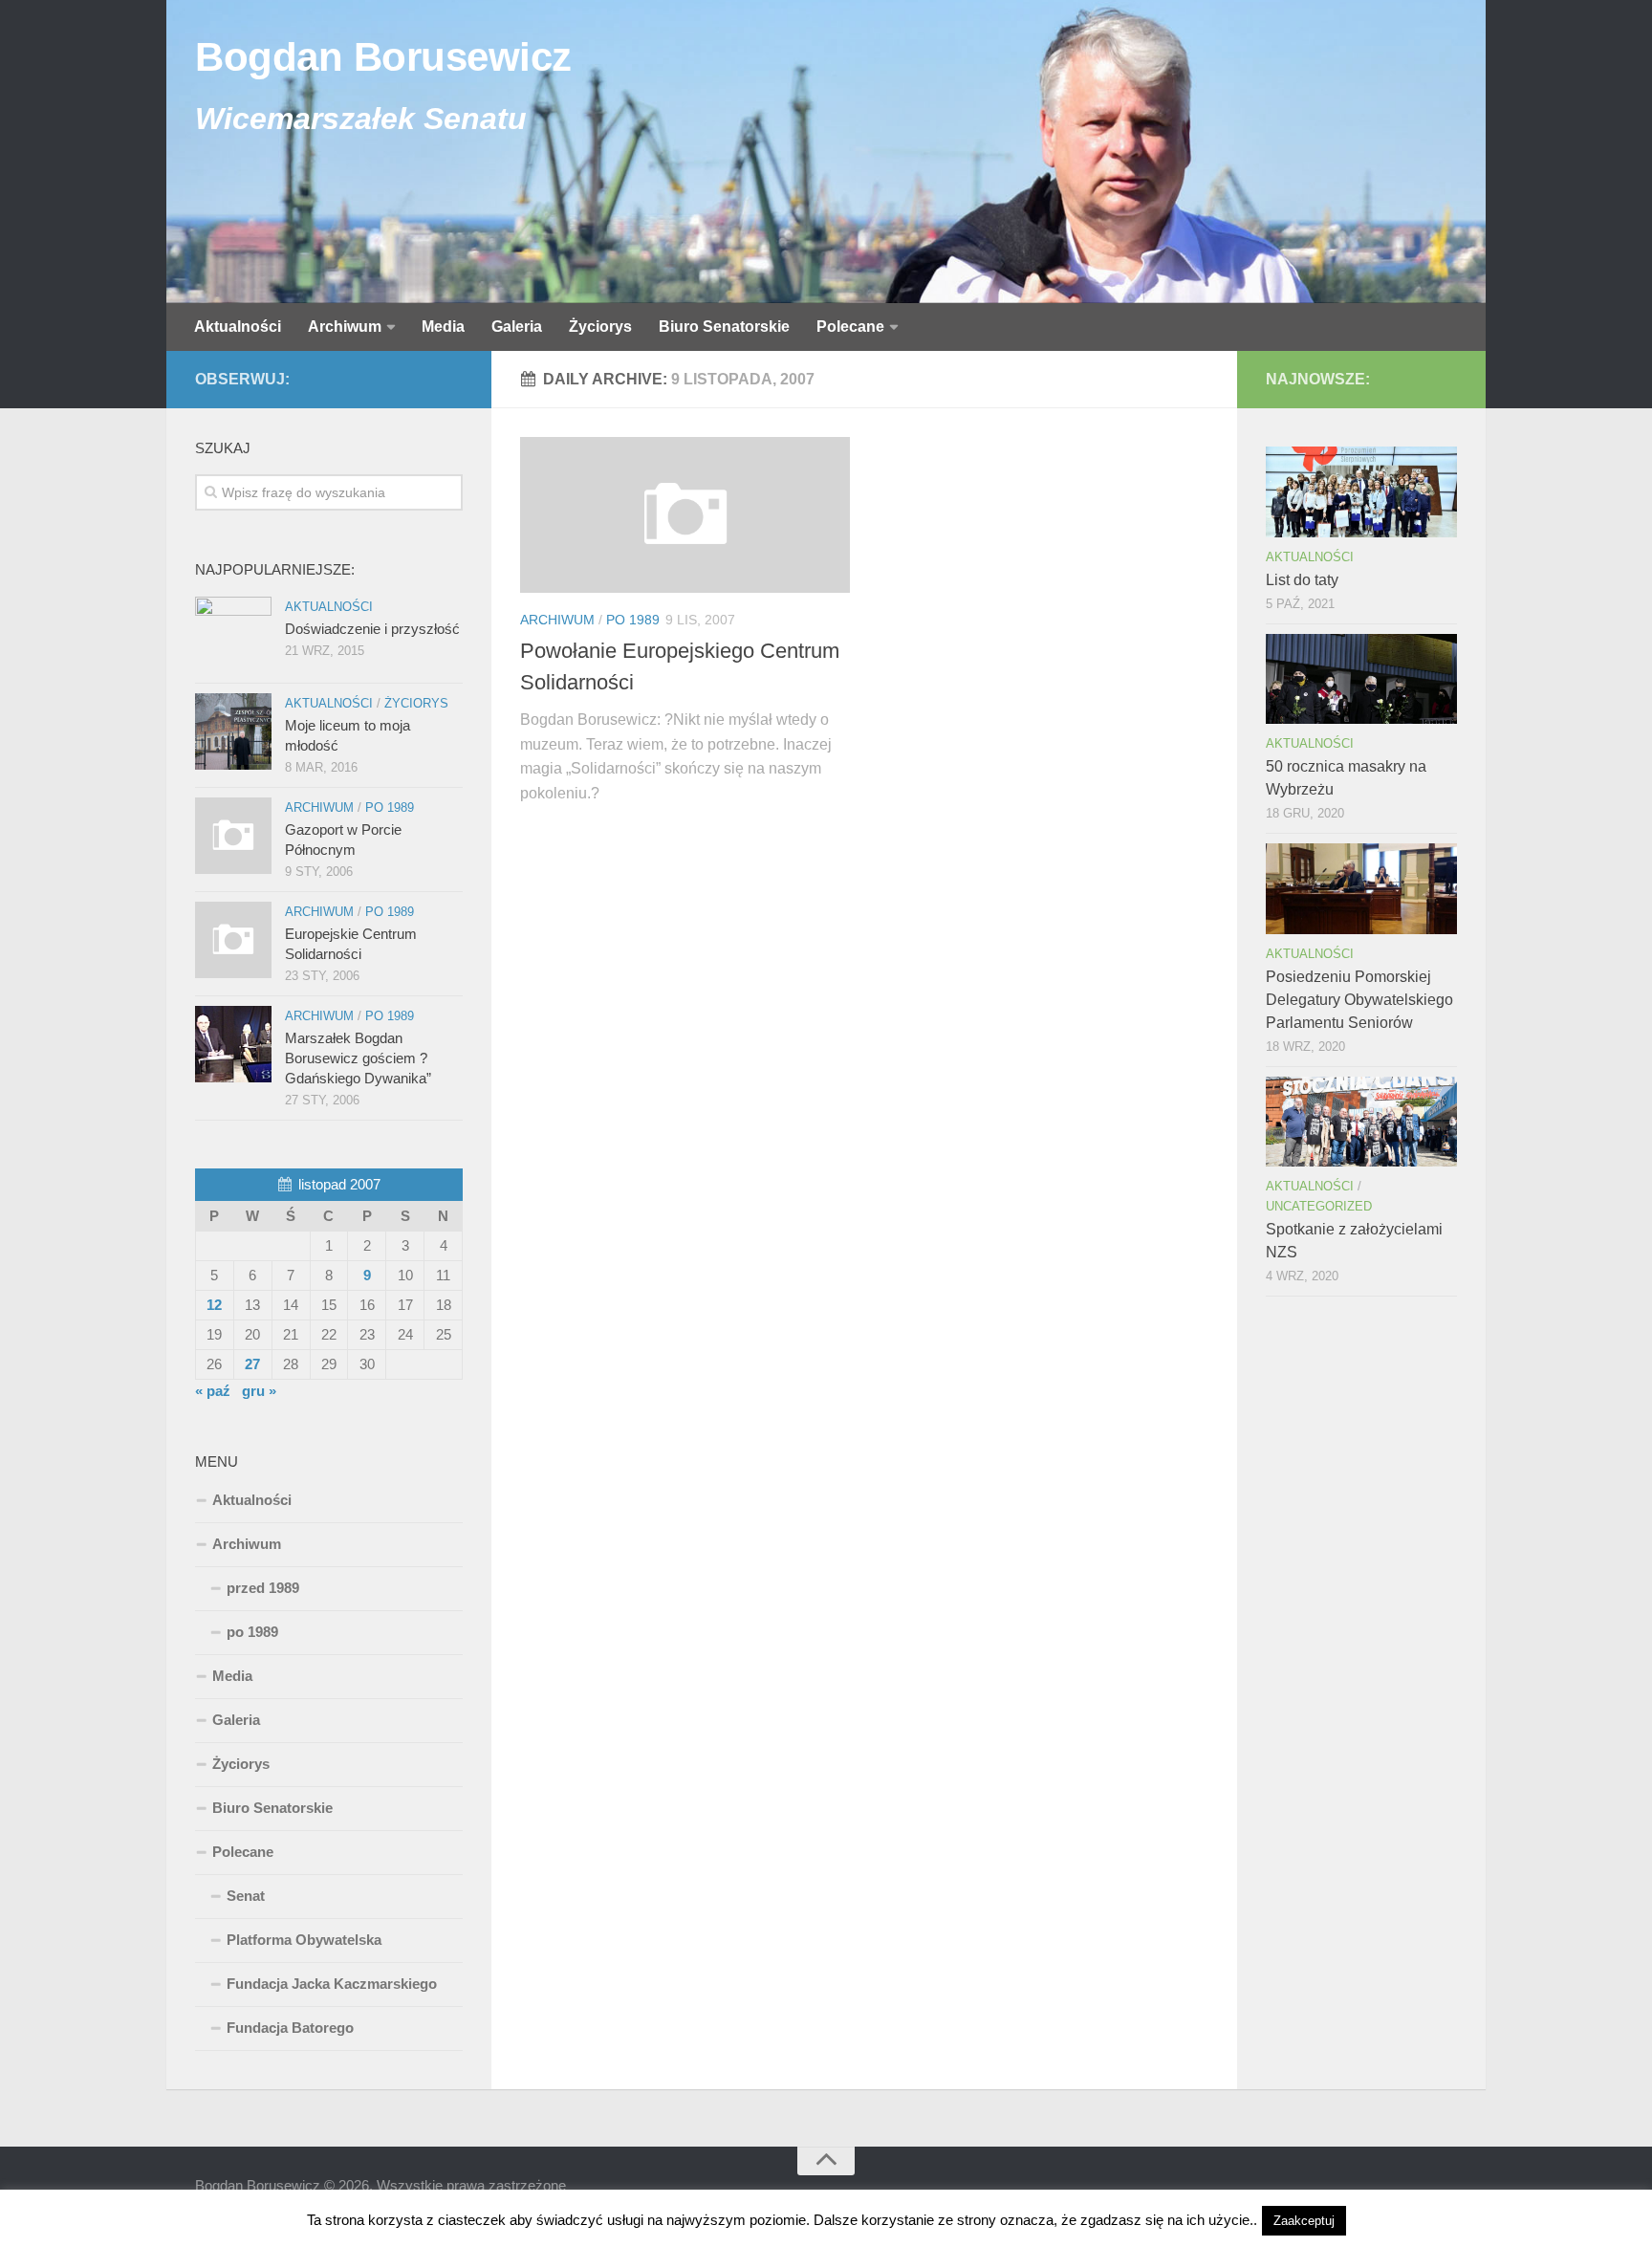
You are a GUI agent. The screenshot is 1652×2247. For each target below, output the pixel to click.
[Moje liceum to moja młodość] (233, 731)
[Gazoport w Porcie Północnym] (233, 836)
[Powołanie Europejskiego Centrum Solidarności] (685, 515)
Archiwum (345, 327)
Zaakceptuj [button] (1304, 2221)
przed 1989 (263, 1588)
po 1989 (633, 620)
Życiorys (600, 327)
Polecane (850, 327)
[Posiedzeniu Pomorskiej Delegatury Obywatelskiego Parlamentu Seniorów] (1361, 888)
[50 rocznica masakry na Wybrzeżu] (1361, 679)
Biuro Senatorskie (724, 327)
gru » (259, 1391)
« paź (213, 1391)
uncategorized (1319, 1206)
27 (252, 1364)
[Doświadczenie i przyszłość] (233, 635)
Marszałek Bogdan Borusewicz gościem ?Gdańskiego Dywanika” (358, 1058)
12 (214, 1305)
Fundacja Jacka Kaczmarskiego (332, 1984)
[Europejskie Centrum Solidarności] (233, 940)
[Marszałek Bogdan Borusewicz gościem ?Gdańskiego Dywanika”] (233, 1044)
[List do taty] (1361, 491)
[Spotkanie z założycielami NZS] (1361, 1122)
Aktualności (238, 327)
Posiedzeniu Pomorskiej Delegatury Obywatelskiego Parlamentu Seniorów (1359, 1000)
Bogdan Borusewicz (383, 57)
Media (443, 327)
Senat (246, 1896)
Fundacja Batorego (290, 2028)
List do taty (1302, 580)
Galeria (517, 327)
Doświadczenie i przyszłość (372, 629)
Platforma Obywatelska (304, 1940)
